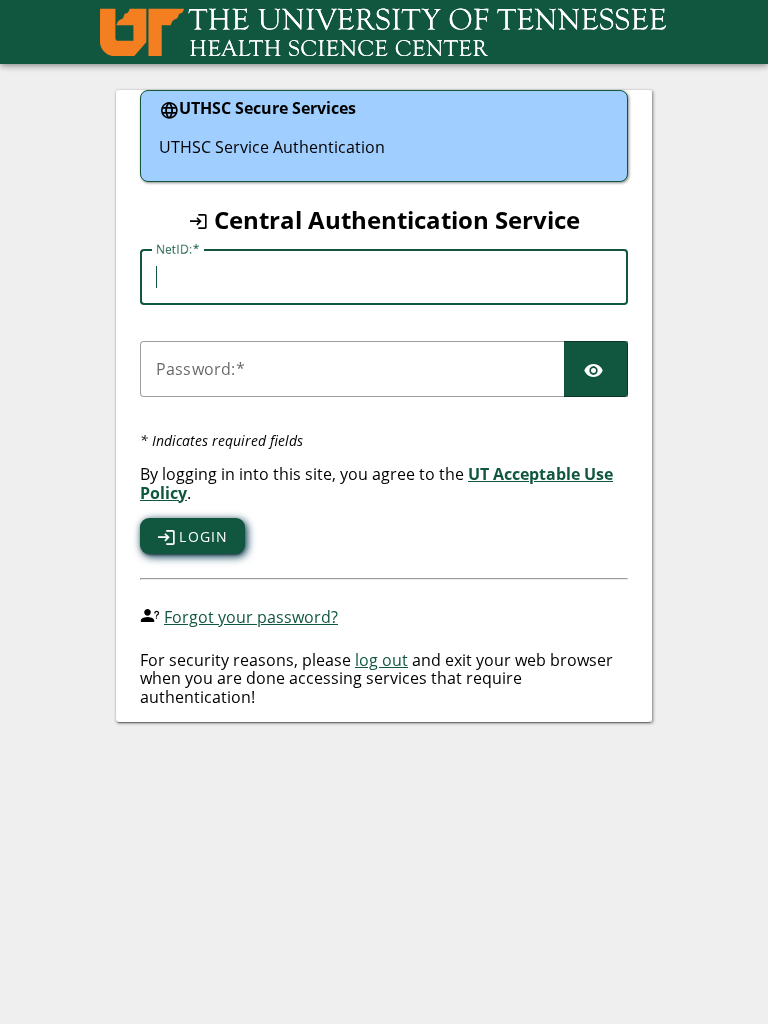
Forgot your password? (251, 617)
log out (381, 660)
